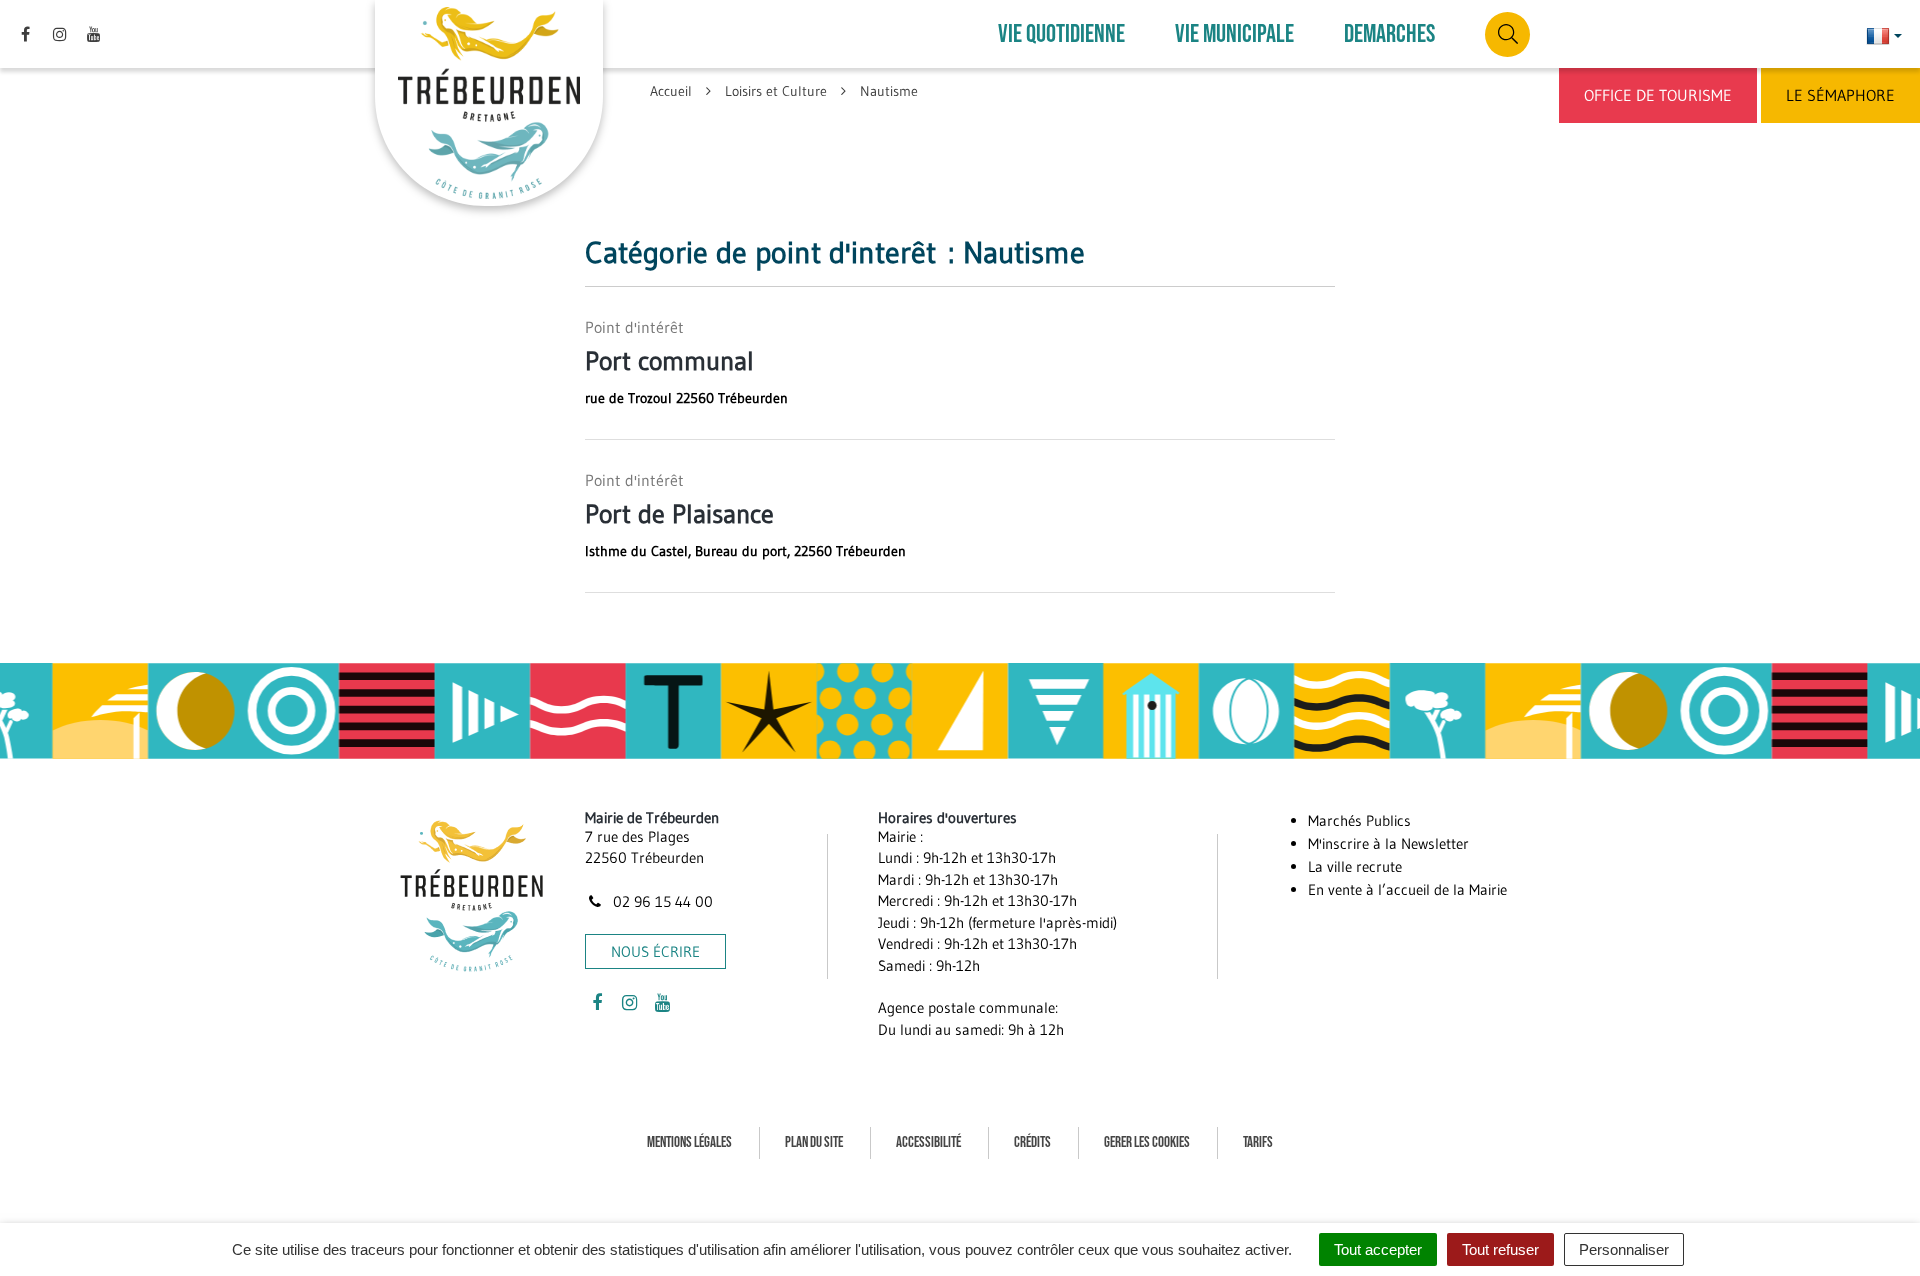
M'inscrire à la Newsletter (1388, 843)
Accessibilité (928, 1142)
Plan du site (814, 1142)
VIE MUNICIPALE (1234, 34)
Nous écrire (655, 951)
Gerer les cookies (1147, 1142)
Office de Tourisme (1658, 95)
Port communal (669, 361)
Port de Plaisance (679, 514)
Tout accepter (1378, 1249)
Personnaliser (1624, 1249)
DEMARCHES (1389, 34)
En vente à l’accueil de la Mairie (1407, 889)
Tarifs (1258, 1142)
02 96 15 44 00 (661, 901)
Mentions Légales (689, 1142)
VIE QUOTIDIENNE (1061, 34)
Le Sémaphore (1840, 95)
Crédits (1032, 1142)
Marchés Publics (1359, 820)
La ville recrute (1355, 866)
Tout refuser (1500, 1249)
